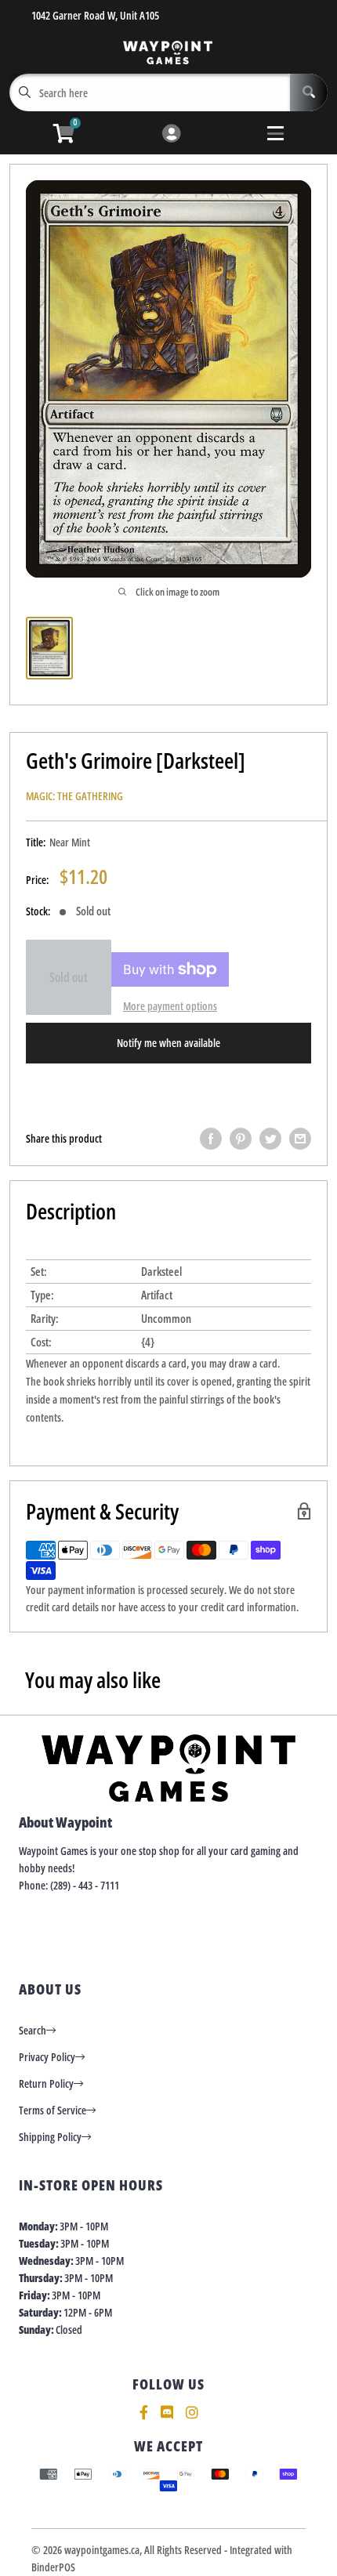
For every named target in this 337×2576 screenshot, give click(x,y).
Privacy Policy (47, 2057)
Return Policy (46, 2083)
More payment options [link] (170, 1006)
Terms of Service (53, 2110)
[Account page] (171, 134)
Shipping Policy (50, 2137)
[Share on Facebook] (211, 1139)
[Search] (309, 92)
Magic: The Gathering (74, 796)
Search (33, 2030)
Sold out (69, 977)
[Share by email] (300, 1139)
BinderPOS (53, 2567)
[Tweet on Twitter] (270, 1139)
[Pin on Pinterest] (241, 1139)
